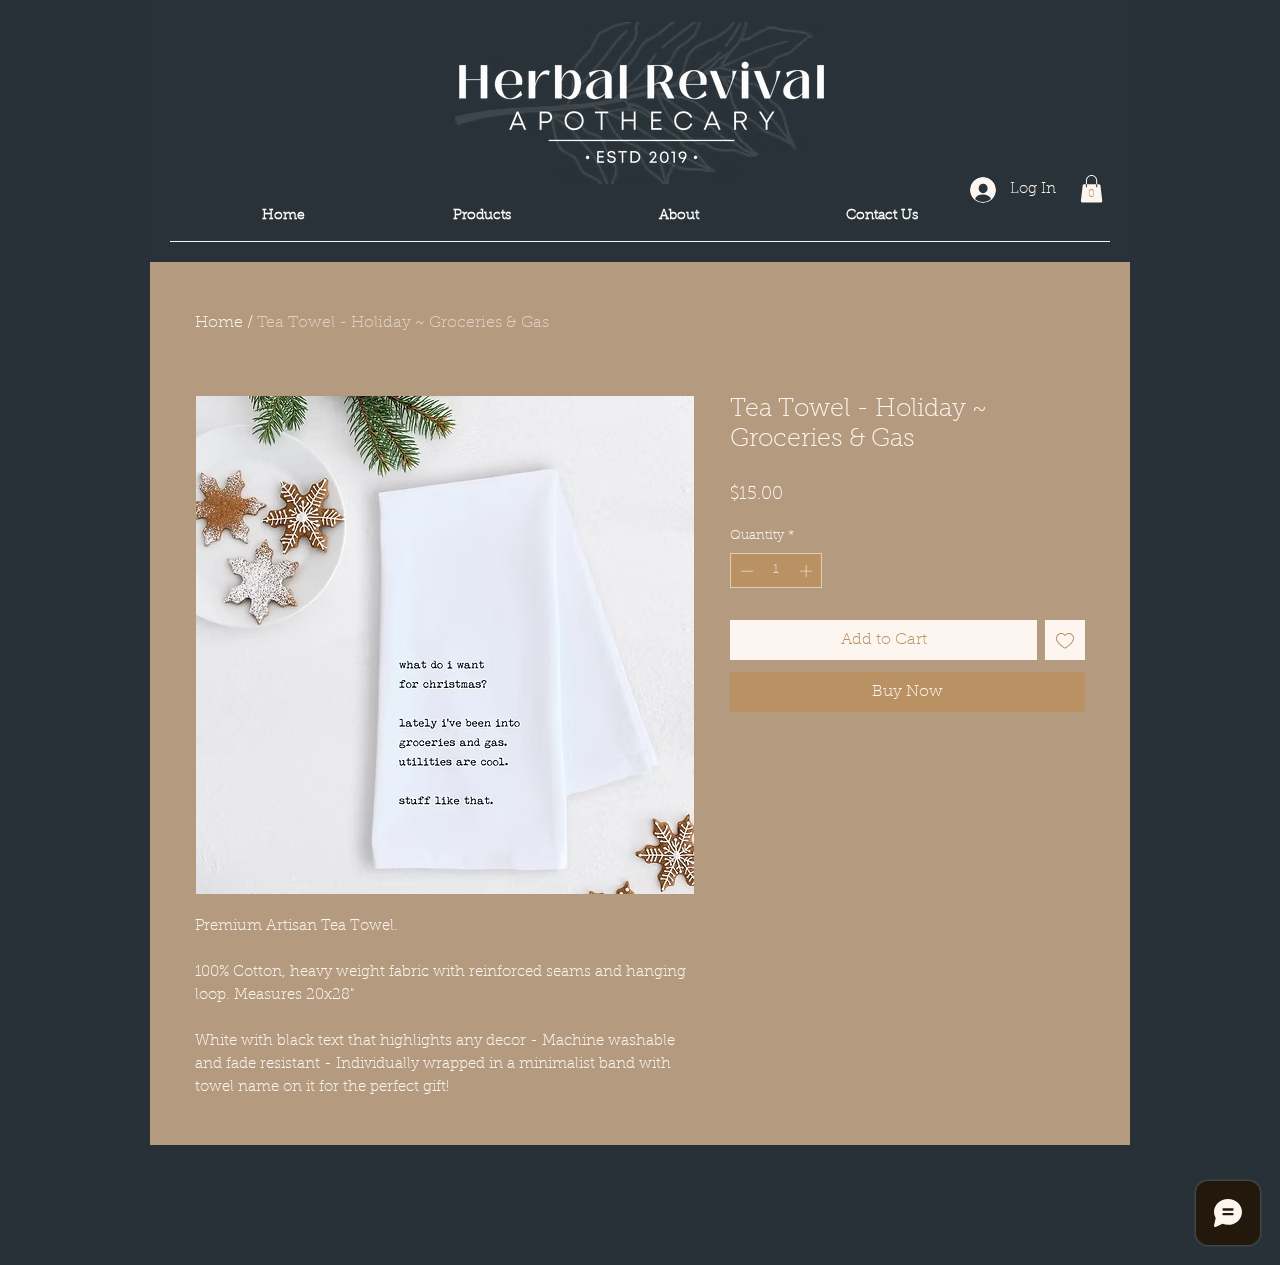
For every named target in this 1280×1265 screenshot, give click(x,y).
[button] (1091, 188)
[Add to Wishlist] (1065, 640)
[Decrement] (745, 571)
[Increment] (808, 571)
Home (219, 323)
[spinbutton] (776, 571)
